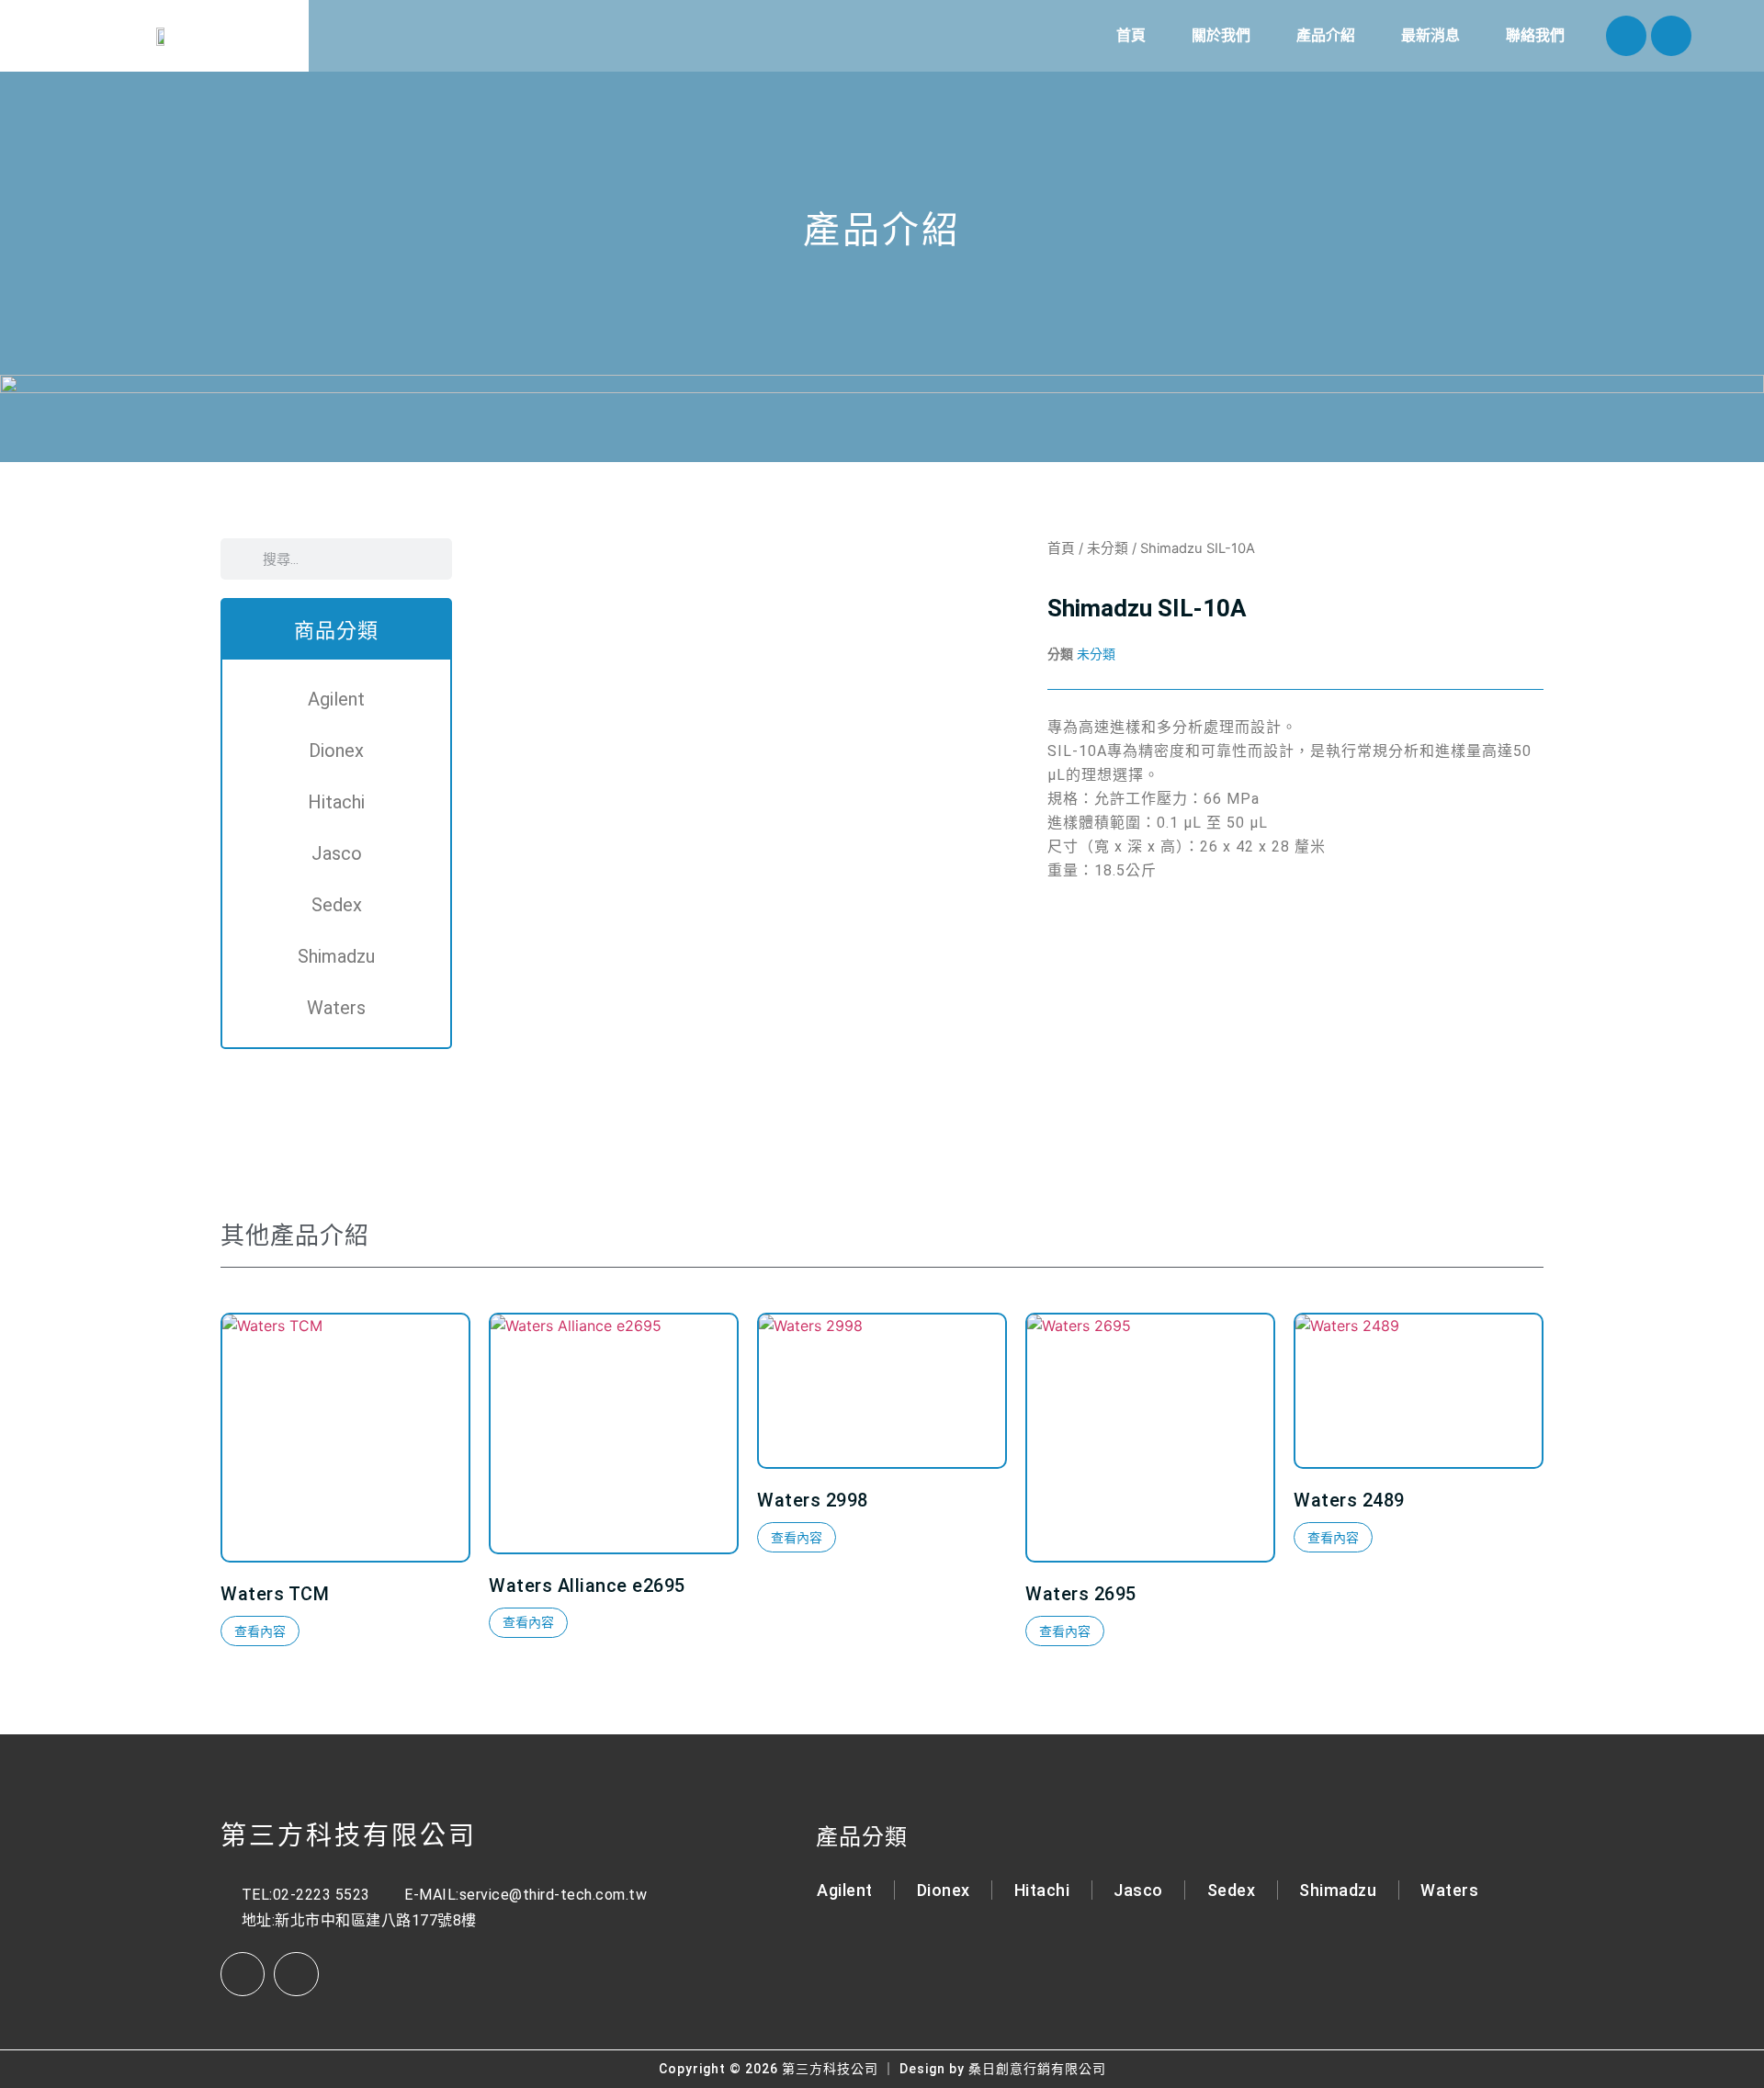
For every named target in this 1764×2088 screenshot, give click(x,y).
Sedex (337, 905)
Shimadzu (336, 956)
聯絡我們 (1535, 35)
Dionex (336, 751)
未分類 (1108, 548)
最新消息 (1430, 35)
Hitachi (336, 802)
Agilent (336, 699)
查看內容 (260, 1631)
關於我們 (1221, 35)
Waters (336, 1008)
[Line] (1671, 36)
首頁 (1131, 35)
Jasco (337, 853)
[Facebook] (1626, 36)
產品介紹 (1326, 35)
